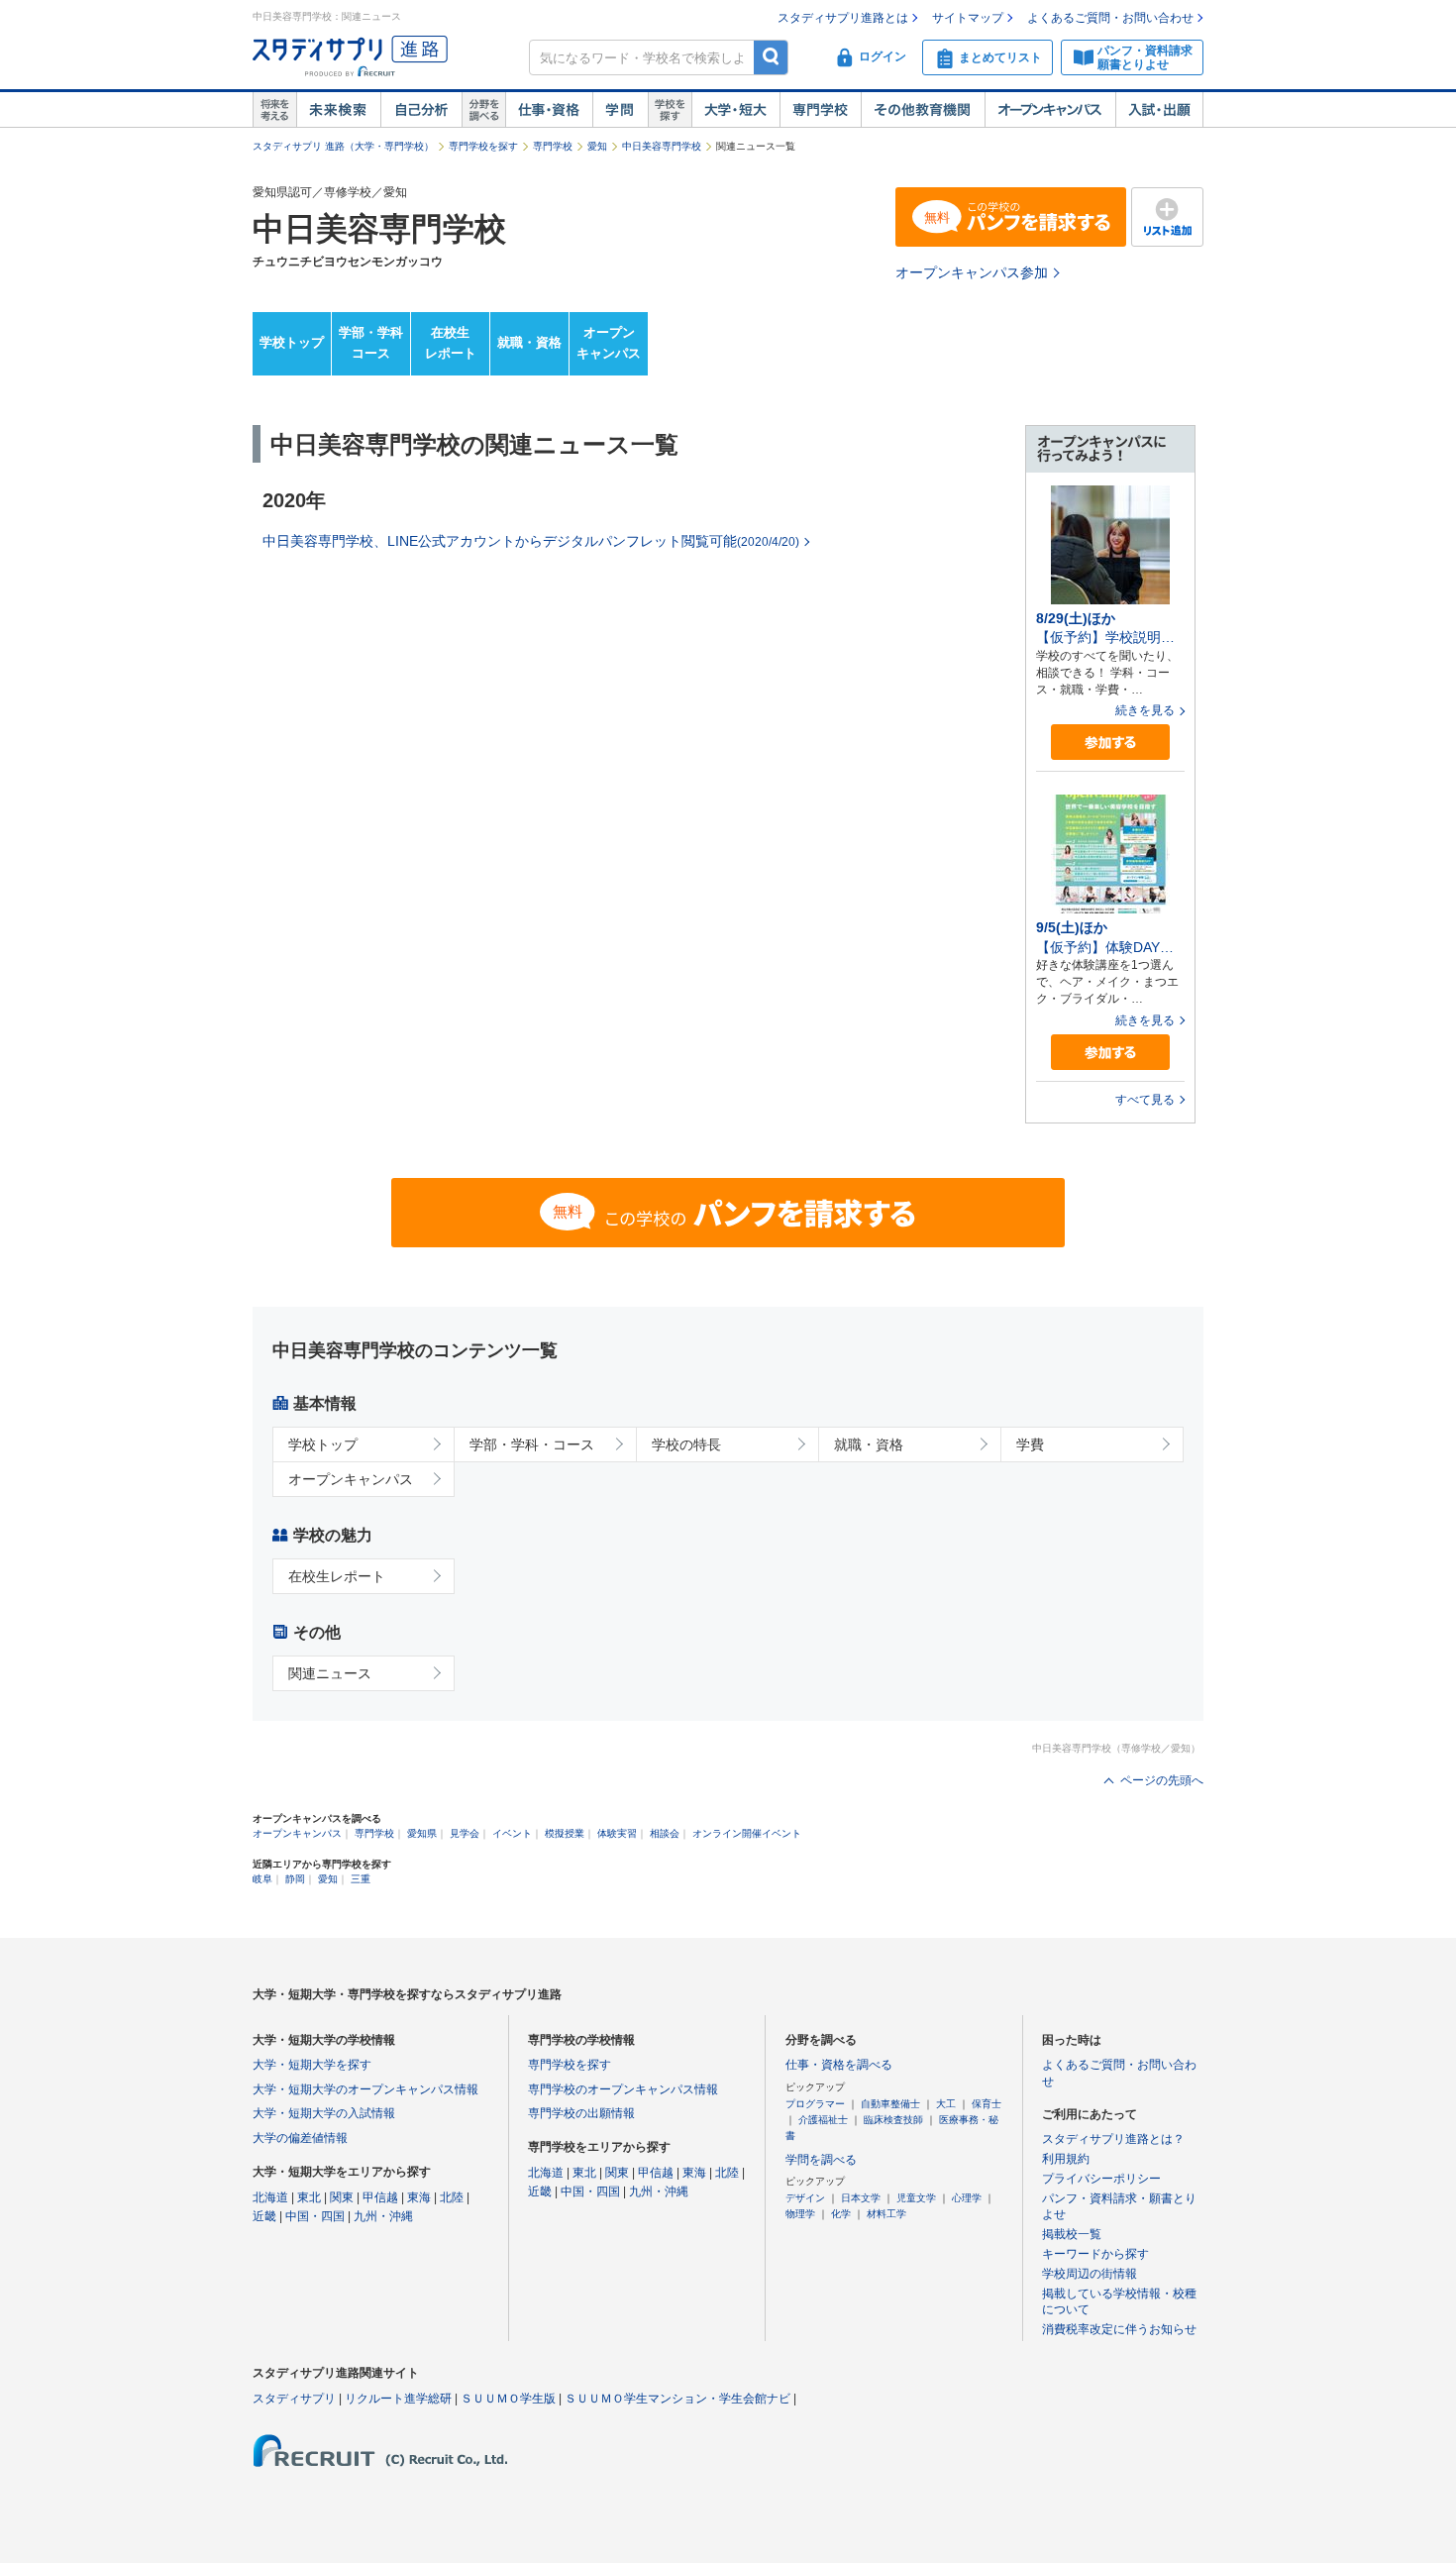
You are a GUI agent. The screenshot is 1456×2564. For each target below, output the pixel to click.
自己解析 (421, 110)
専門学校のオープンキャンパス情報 (623, 2089)
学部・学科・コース (532, 1444)
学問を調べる (821, 2160)
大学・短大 (735, 110)
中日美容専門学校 (662, 146)
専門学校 (820, 110)
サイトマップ (968, 18)
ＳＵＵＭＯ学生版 (508, 2399)
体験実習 (617, 1833)
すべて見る (1145, 1100)
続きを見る (1145, 710)
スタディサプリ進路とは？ (1113, 2139)
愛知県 (422, 1833)
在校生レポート (451, 343)
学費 (1030, 1444)
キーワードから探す (1095, 2254)
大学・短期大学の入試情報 (324, 2113)
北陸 (452, 2197)
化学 (841, 2214)
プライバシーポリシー (1101, 2179)
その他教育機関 (923, 110)
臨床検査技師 (893, 2120)
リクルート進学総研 (398, 2399)
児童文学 (916, 2198)
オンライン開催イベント (747, 1833)
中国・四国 (315, 2216)
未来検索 (338, 110)
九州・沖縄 (383, 2216)
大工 (946, 2104)
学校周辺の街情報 (1090, 2274)
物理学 (800, 2214)
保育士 (987, 2104)
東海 (419, 2197)
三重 (361, 1879)
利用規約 (1066, 2159)
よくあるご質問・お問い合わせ (1110, 18)
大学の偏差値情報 (300, 2138)
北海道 (270, 2197)
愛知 (597, 146)
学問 (620, 110)
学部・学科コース (371, 343)
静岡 (295, 1879)
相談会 (665, 1833)
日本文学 (861, 2198)
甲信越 (380, 2197)
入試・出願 (1159, 110)
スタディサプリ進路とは (843, 18)
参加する (1110, 743)
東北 (309, 2197)
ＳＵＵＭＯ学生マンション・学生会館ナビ (677, 2399)
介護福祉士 (823, 2120)
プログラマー (815, 2104)
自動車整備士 (890, 2104)
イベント (512, 1833)
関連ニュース (330, 1673)
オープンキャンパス (1050, 110)
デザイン (805, 2198)
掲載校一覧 (1072, 2234)
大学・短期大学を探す (312, 2065)
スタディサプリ (294, 2399)
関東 (342, 2197)
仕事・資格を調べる (839, 2065)
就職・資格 (529, 342)
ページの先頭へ (1162, 1780)
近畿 (264, 2216)
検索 (771, 57)
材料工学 (886, 2214)
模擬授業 (565, 1833)
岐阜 (262, 1879)
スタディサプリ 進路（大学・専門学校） (343, 146)
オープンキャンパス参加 (972, 272)
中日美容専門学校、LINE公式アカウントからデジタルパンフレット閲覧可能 (531, 541)
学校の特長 (686, 1444)
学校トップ (292, 342)
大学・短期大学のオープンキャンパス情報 (365, 2089)
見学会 (465, 1833)
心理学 (967, 2198)
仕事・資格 (549, 110)
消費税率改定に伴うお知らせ (1119, 2329)
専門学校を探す (483, 146)
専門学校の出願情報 (581, 2113)
